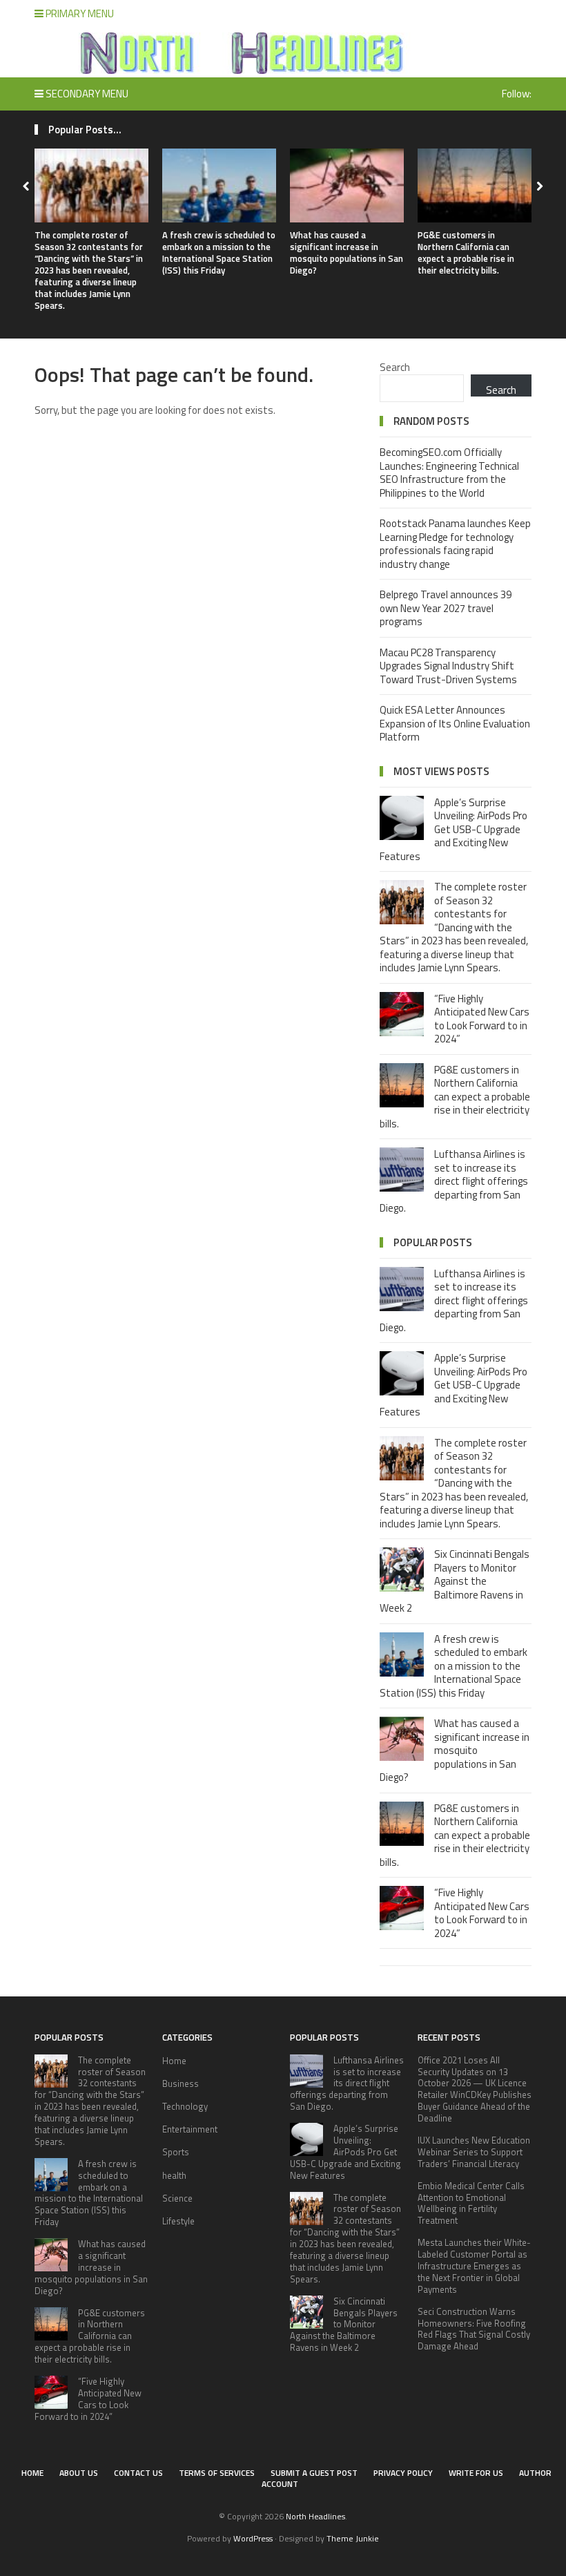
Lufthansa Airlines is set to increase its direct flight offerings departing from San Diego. (454, 1181)
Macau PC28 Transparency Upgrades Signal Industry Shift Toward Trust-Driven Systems (448, 666)
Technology (185, 2106)
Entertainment (190, 2129)
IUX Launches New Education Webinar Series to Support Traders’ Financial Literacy (474, 2152)
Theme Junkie (353, 2538)
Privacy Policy (403, 2473)
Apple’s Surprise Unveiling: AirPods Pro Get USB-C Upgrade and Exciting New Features (453, 829)
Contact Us (138, 2473)
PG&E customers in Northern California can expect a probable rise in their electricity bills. (466, 252)
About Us (79, 2473)
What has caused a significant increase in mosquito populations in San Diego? (347, 252)
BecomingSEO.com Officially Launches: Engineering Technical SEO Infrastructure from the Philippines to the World (449, 473)
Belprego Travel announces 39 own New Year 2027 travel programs (446, 608)
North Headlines (315, 2516)
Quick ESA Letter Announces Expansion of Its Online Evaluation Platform (455, 723)
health (174, 2175)
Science (177, 2198)
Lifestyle (178, 2221)
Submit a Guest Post (314, 2473)
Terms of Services (217, 2473)
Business (180, 2083)
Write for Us (476, 2473)
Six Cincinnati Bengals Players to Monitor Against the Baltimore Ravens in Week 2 (455, 1581)
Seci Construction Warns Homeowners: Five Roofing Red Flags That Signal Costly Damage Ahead (474, 2329)
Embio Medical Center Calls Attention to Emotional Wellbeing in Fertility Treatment (471, 2203)
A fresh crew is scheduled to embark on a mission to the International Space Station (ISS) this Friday (219, 252)
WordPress (253, 2538)
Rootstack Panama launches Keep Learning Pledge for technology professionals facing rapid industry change (455, 544)
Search (395, 367)
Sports (176, 2152)
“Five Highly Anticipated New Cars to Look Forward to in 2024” (482, 1019)
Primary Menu (79, 13)
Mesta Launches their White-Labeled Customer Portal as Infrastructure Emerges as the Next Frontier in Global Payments (474, 2266)
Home (174, 2061)
